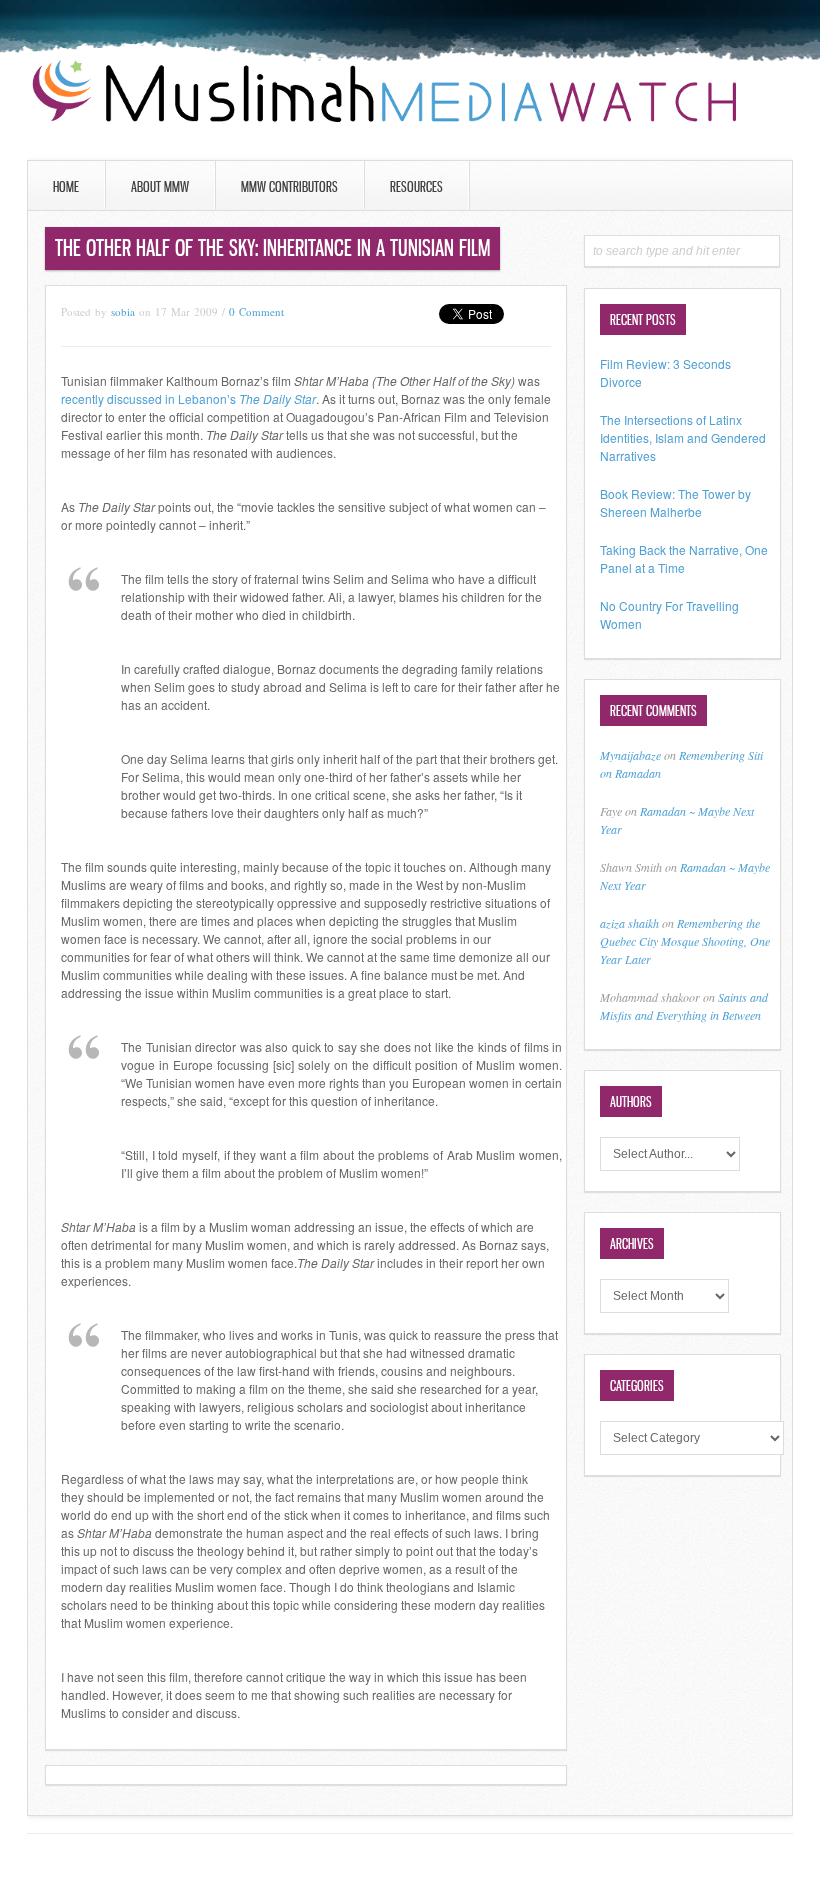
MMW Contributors (289, 186)
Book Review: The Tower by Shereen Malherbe (675, 502)
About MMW (160, 186)
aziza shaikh (629, 923)
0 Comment (256, 311)
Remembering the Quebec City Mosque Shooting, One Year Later (685, 941)
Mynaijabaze (630, 755)
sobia (123, 311)
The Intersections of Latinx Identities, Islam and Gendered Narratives (683, 437)
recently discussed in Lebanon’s (188, 398)
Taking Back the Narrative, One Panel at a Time (684, 558)
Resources (416, 186)
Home (66, 186)
